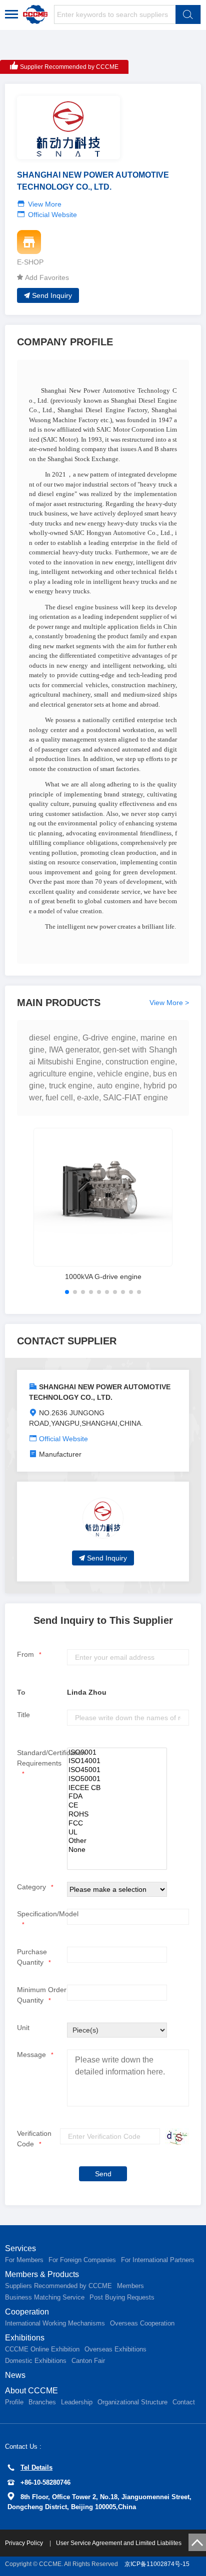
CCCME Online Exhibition (42, 2349)
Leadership (77, 2402)
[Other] (117, 1841)
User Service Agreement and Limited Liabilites (119, 2543)
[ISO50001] (117, 1779)
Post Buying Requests (122, 2297)
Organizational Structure (132, 2402)
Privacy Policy (25, 2543)
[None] (117, 1850)
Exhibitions (25, 2338)
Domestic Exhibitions (36, 2361)
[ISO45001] (117, 1770)
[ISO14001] (117, 1761)
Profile (14, 2402)
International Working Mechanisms (55, 2323)
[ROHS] (117, 1814)
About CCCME (31, 2391)
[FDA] (117, 1797)
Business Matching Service (45, 2297)
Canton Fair (88, 2361)
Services (20, 2248)
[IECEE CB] (117, 1788)
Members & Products (42, 2274)
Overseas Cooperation (142, 2323)
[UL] (117, 1832)
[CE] (117, 1805)
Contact (184, 2402)
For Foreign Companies (82, 2260)
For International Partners (158, 2260)
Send (103, 2174)
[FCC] (117, 1823)
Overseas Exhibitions (115, 2349)
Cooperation (27, 2312)
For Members (24, 2260)
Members (130, 2286)
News (15, 2375)
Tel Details (36, 2467)
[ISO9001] (117, 1753)
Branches (42, 2402)
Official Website (52, 215)
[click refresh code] (174, 2137)
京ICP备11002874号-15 (157, 2564)
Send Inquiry (52, 295)
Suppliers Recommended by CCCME (58, 2286)
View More (45, 204)
